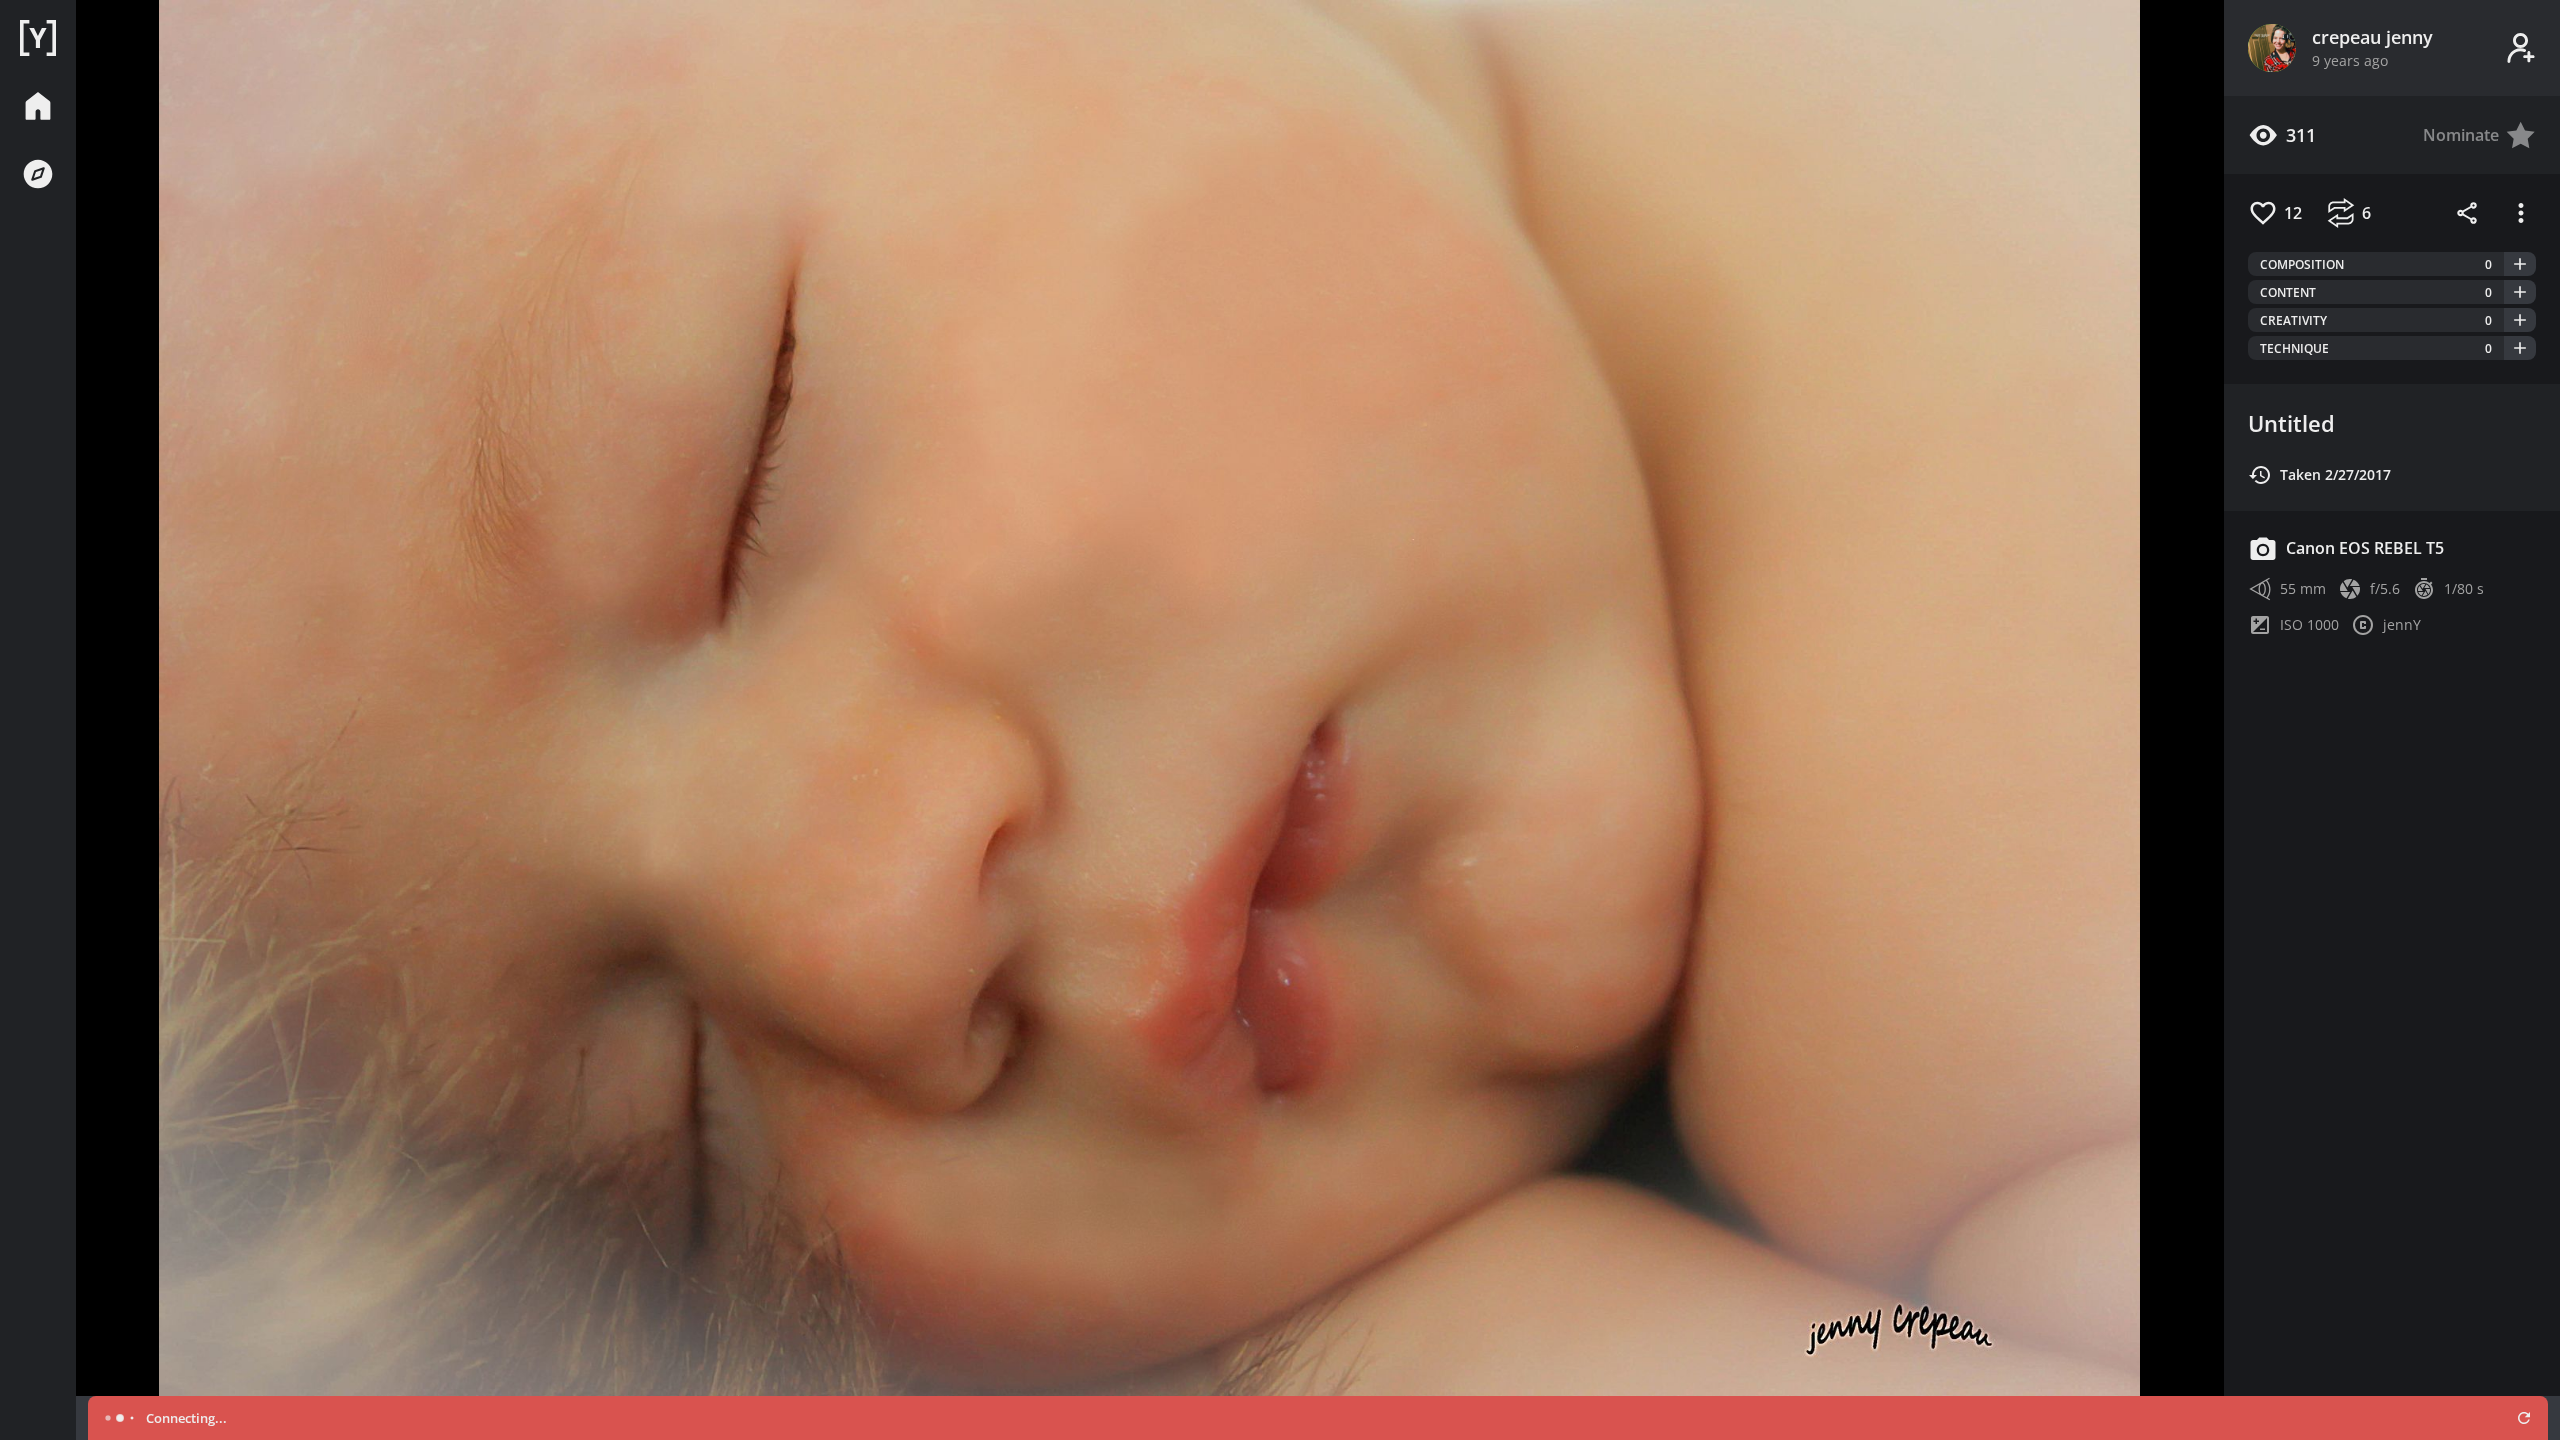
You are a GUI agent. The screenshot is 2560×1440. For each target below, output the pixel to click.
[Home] (38, 38)
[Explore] (38, 174)
